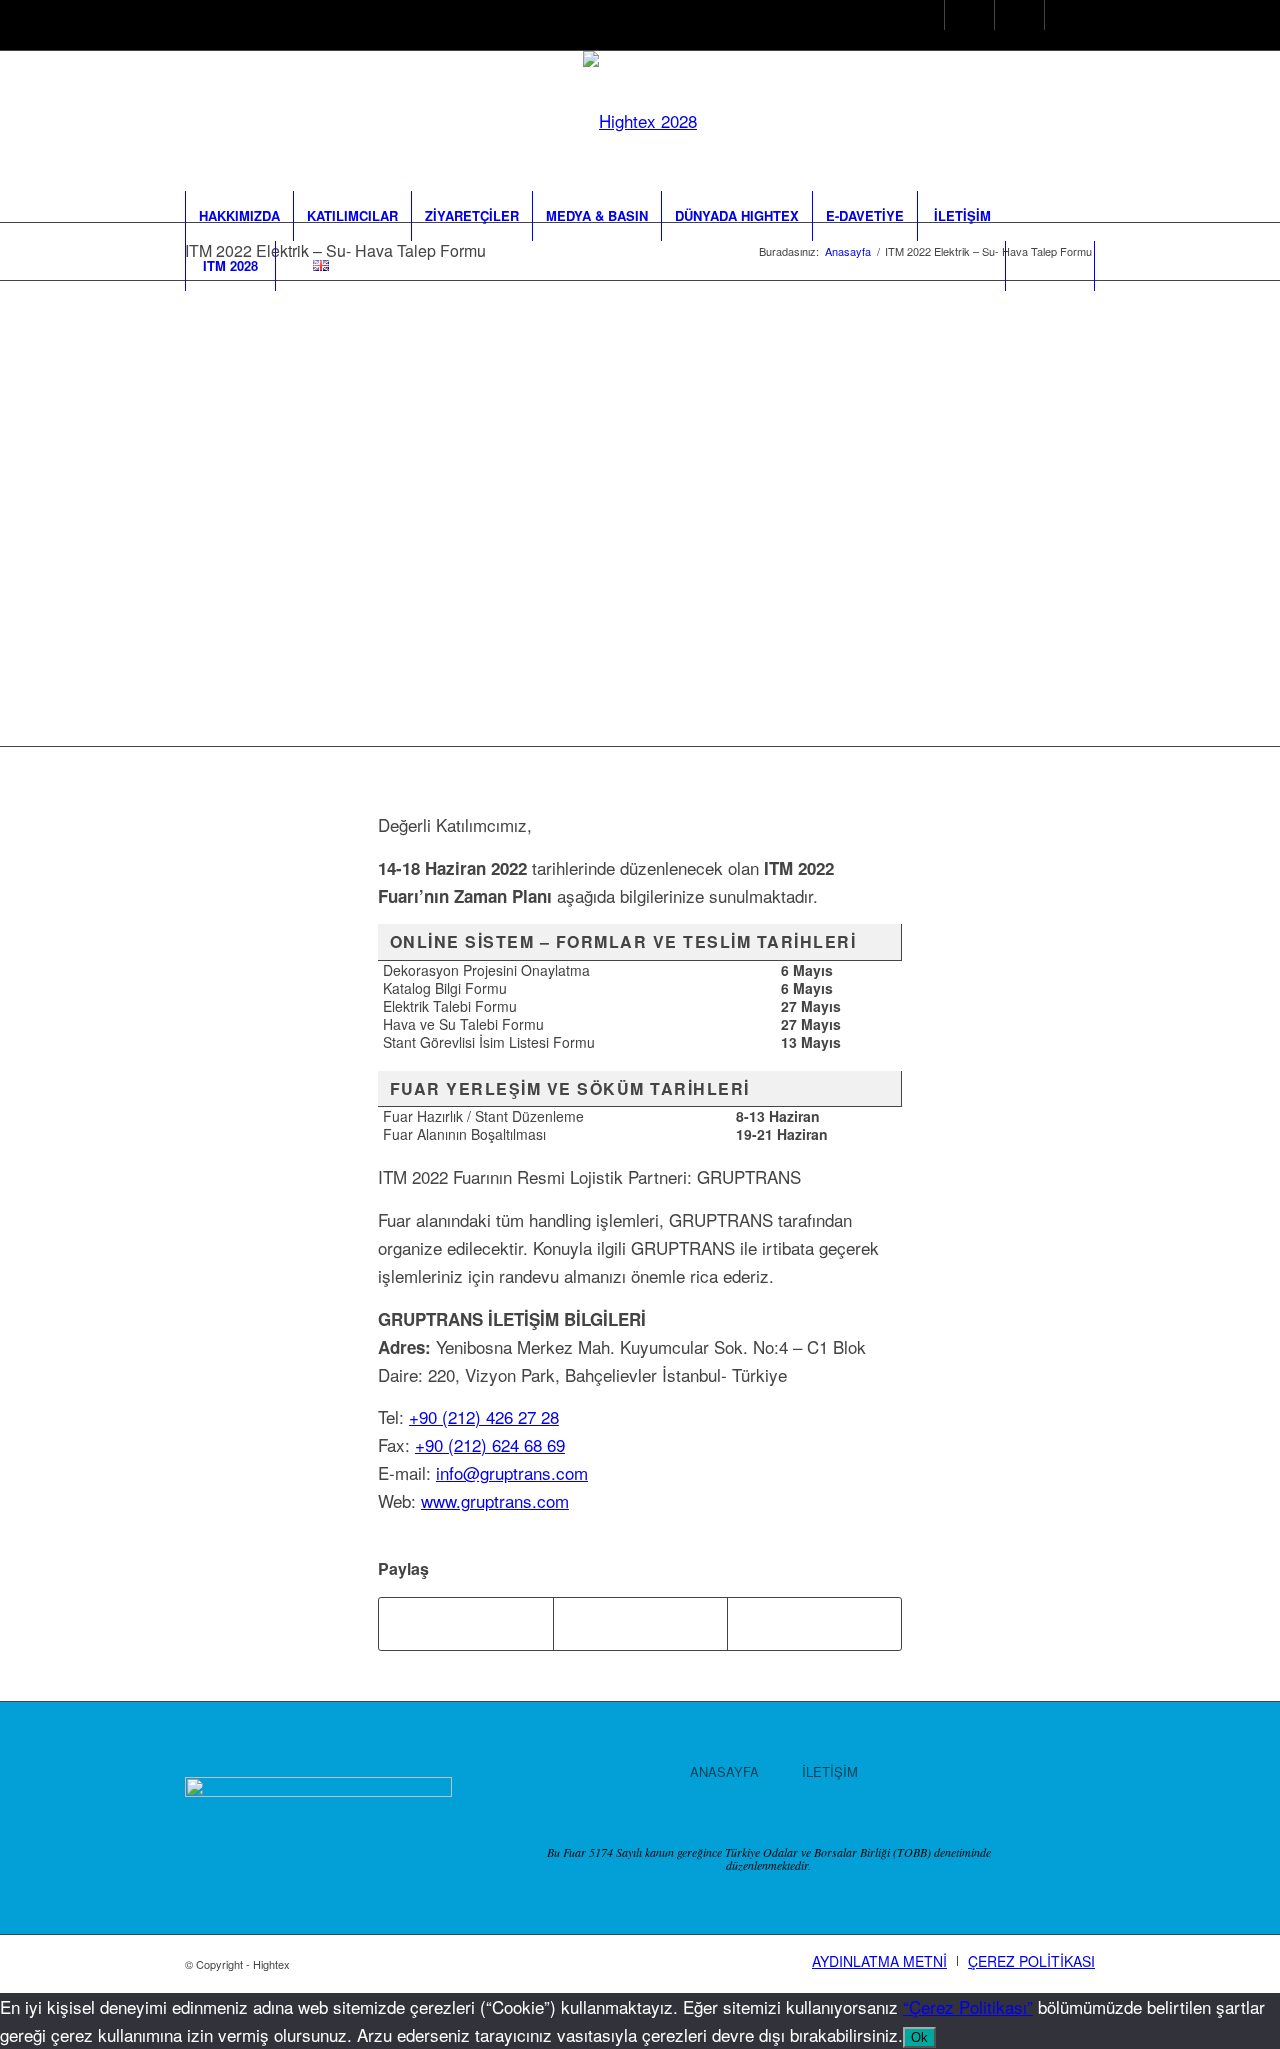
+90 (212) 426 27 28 (484, 1416)
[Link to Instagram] (912, 17)
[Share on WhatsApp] (814, 1624)
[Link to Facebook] (962, 17)
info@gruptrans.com (512, 1472)
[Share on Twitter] (640, 1624)
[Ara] (1050, 266)
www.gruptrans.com (495, 1500)
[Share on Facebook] (466, 1624)
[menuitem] (239, 216)
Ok (919, 2037)
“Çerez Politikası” (968, 2006)
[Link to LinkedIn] (1012, 17)
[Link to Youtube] (1062, 17)
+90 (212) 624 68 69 (490, 1444)
